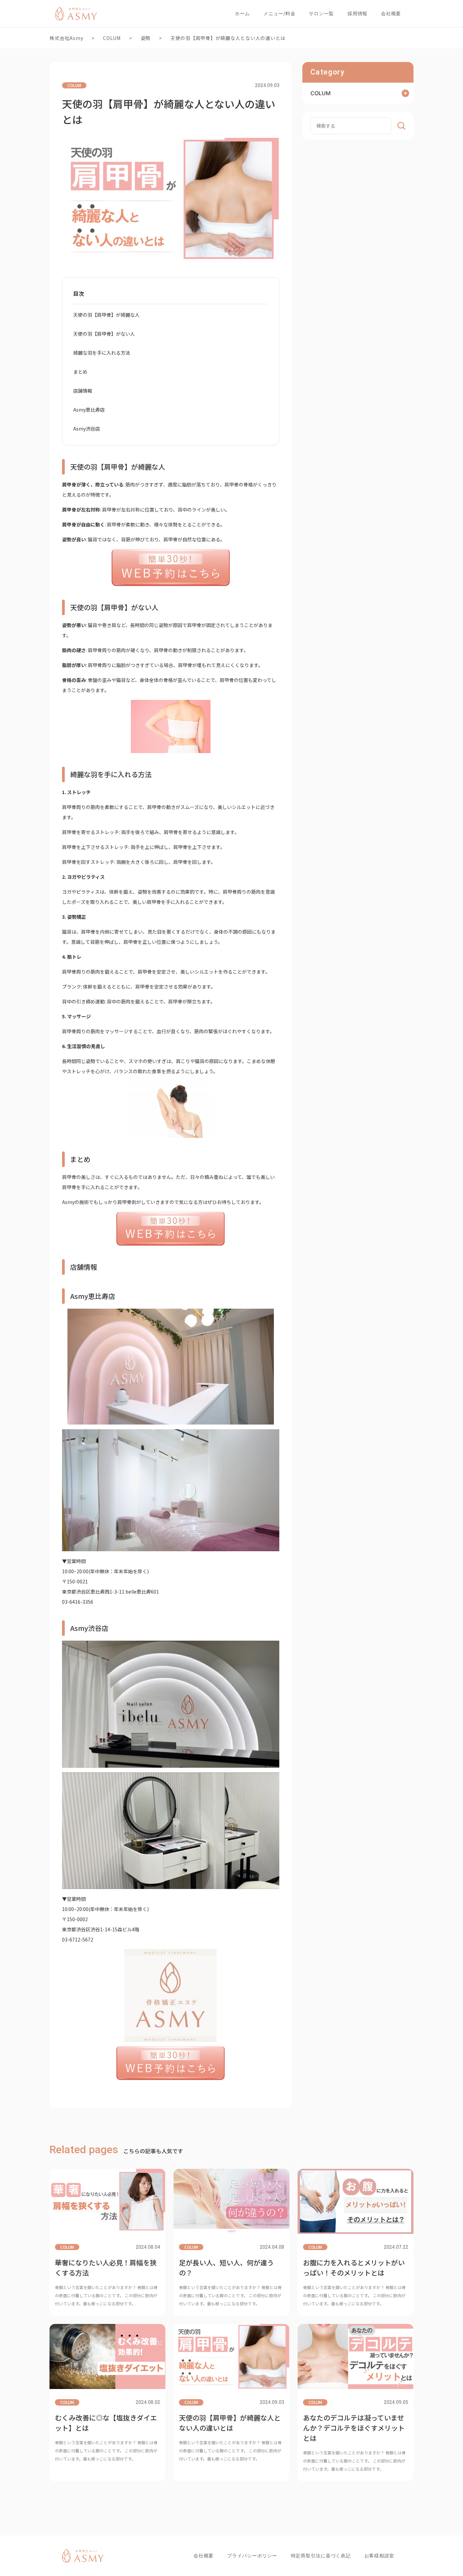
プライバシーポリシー (252, 2556)
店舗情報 (83, 391)
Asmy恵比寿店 (89, 410)
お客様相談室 (379, 2556)
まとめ (80, 372)
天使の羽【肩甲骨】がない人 (104, 334)
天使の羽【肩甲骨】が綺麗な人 (106, 315)
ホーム (242, 13)
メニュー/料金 (279, 13)
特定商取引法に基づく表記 (321, 2556)
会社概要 (391, 13)
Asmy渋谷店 (87, 429)
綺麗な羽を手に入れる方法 (102, 353)
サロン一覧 (321, 13)
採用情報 (357, 13)
